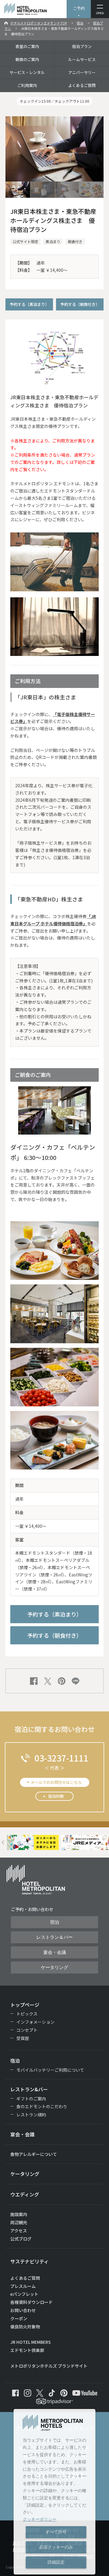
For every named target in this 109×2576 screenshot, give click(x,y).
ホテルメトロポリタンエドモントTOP (39, 23)
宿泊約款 (56, 1796)
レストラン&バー (29, 2089)
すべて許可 (56, 2532)
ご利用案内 (27, 85)
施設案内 (19, 2214)
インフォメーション (35, 2022)
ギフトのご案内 (31, 2099)
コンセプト (27, 2030)
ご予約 (79, 8)
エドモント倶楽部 (27, 2350)
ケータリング (54, 1967)
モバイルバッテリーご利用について (50, 2070)
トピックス (27, 2014)
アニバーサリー (82, 72)
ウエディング (25, 2194)
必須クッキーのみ (56, 2547)
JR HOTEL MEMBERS (31, 2342)
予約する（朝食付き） (80, 304)
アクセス (19, 2231)
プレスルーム (23, 2286)
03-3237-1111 (61, 1758)
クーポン (19, 2318)
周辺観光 (19, 2222)
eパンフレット (24, 2294)
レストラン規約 (31, 2115)
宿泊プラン (82, 46)
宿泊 (80, 23)
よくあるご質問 (82, 85)
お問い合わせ (23, 2310)
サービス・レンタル (27, 72)
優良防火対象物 (25, 2327)
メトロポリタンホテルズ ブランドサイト (49, 2366)
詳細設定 (56, 2562)
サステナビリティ (30, 2261)
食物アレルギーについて (34, 2154)
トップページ (25, 2005)
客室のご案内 (27, 46)
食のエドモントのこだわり (42, 2106)
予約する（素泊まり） (29, 304)
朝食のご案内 (27, 59)
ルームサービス (82, 59)
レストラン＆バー (54, 1937)
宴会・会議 (55, 1952)
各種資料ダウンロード (31, 2302)
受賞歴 (23, 2038)
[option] (33, 1842)
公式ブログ (21, 2239)
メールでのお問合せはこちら (56, 1782)
